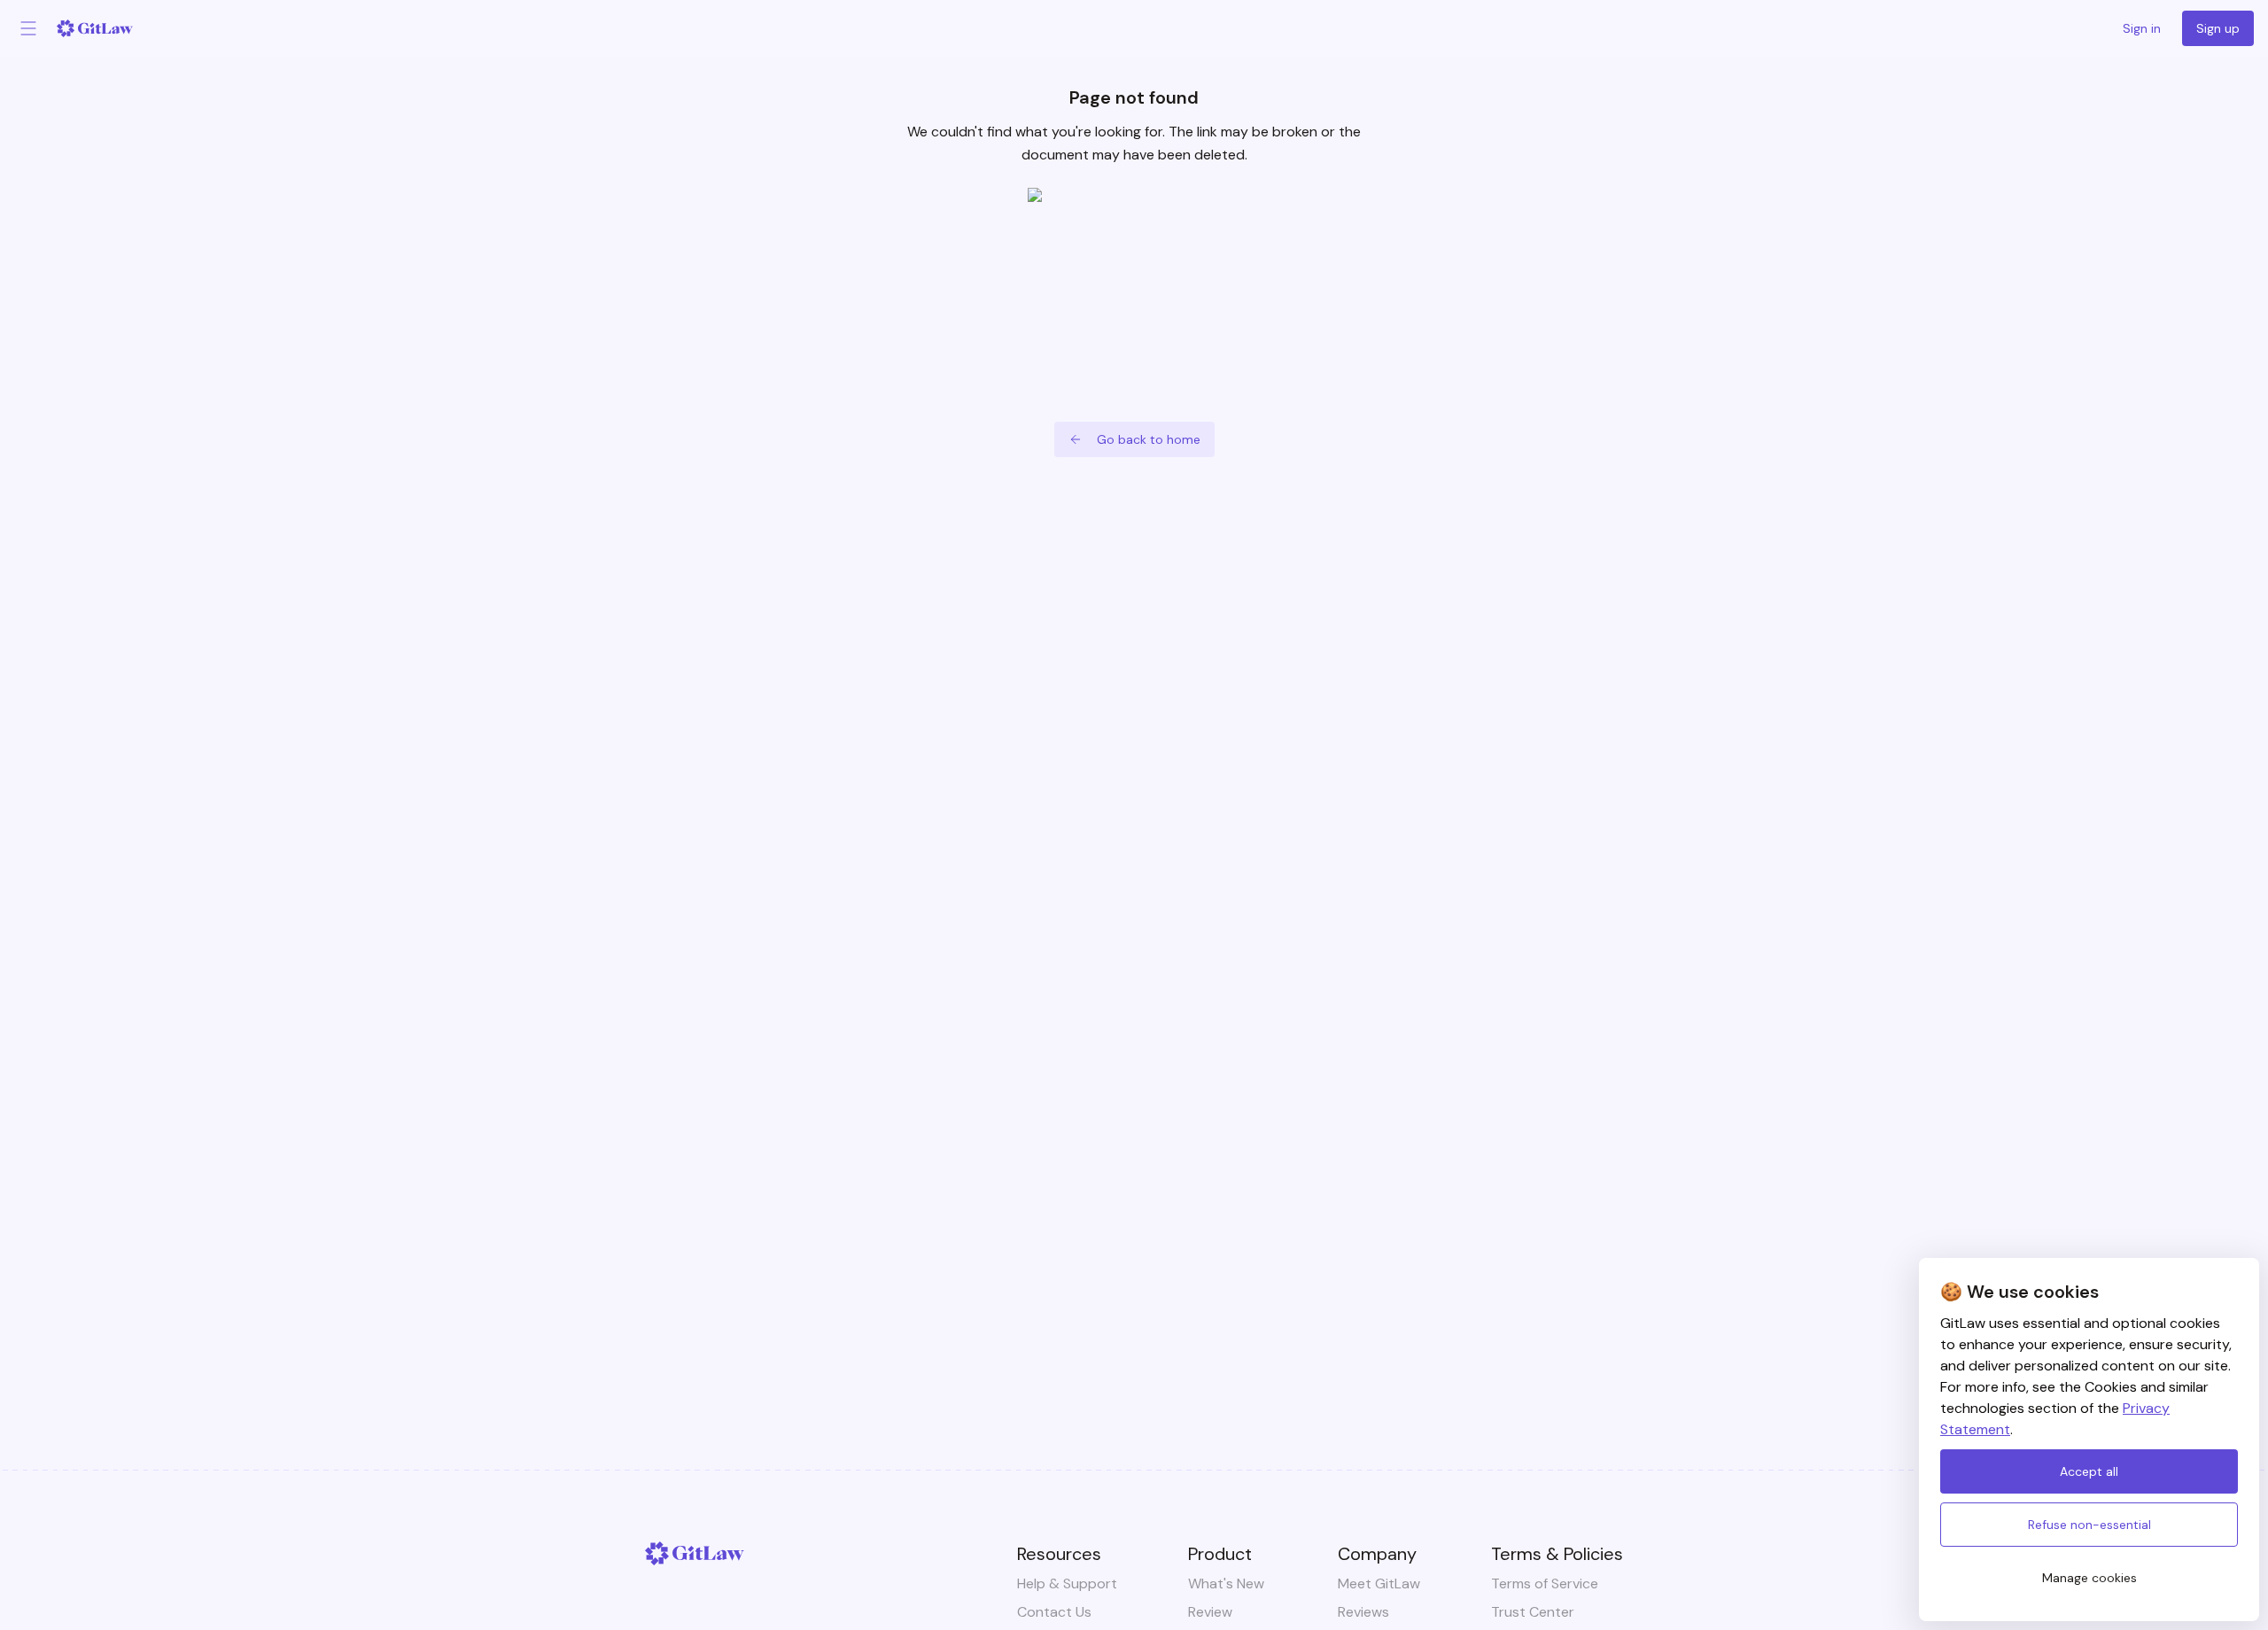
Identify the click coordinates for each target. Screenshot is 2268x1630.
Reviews (1363, 1612)
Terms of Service (1545, 1583)
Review (1210, 1612)
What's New (1226, 1583)
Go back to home (1149, 439)
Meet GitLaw (1379, 1583)
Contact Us (1054, 1612)
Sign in (2142, 28)
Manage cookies (2089, 1578)
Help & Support (1067, 1583)
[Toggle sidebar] (28, 28)
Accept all (2089, 1471)
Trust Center (1533, 1612)
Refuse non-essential (2089, 1525)
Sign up (2218, 28)
